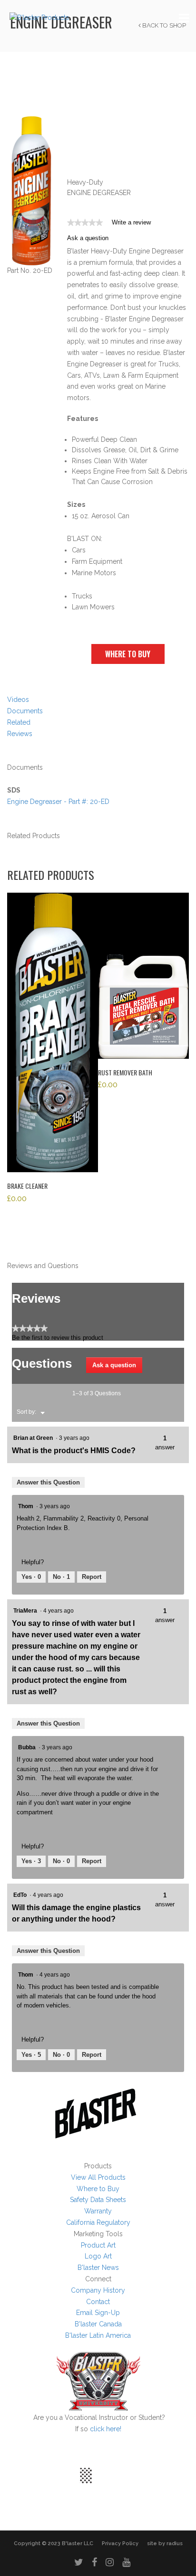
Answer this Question (48, 1482)
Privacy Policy (120, 2543)
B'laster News (98, 2268)
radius (175, 2543)
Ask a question (88, 238)
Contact (98, 2302)
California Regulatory (98, 2222)
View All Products (98, 2177)
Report (92, 1577)
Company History (98, 2290)
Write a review (131, 224)
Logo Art (98, 2256)
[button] (128, 654)
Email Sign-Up (98, 2313)
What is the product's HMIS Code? (74, 1451)
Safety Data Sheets (98, 2200)
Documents (25, 711)
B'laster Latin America (98, 2335)
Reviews (20, 734)
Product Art (98, 2245)
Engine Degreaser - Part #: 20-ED (58, 802)
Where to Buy (98, 2189)
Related (19, 722)
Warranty (98, 2211)
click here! (106, 2429)
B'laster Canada (98, 2324)
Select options (53, 1036)
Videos (18, 700)
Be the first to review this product (58, 1338)
